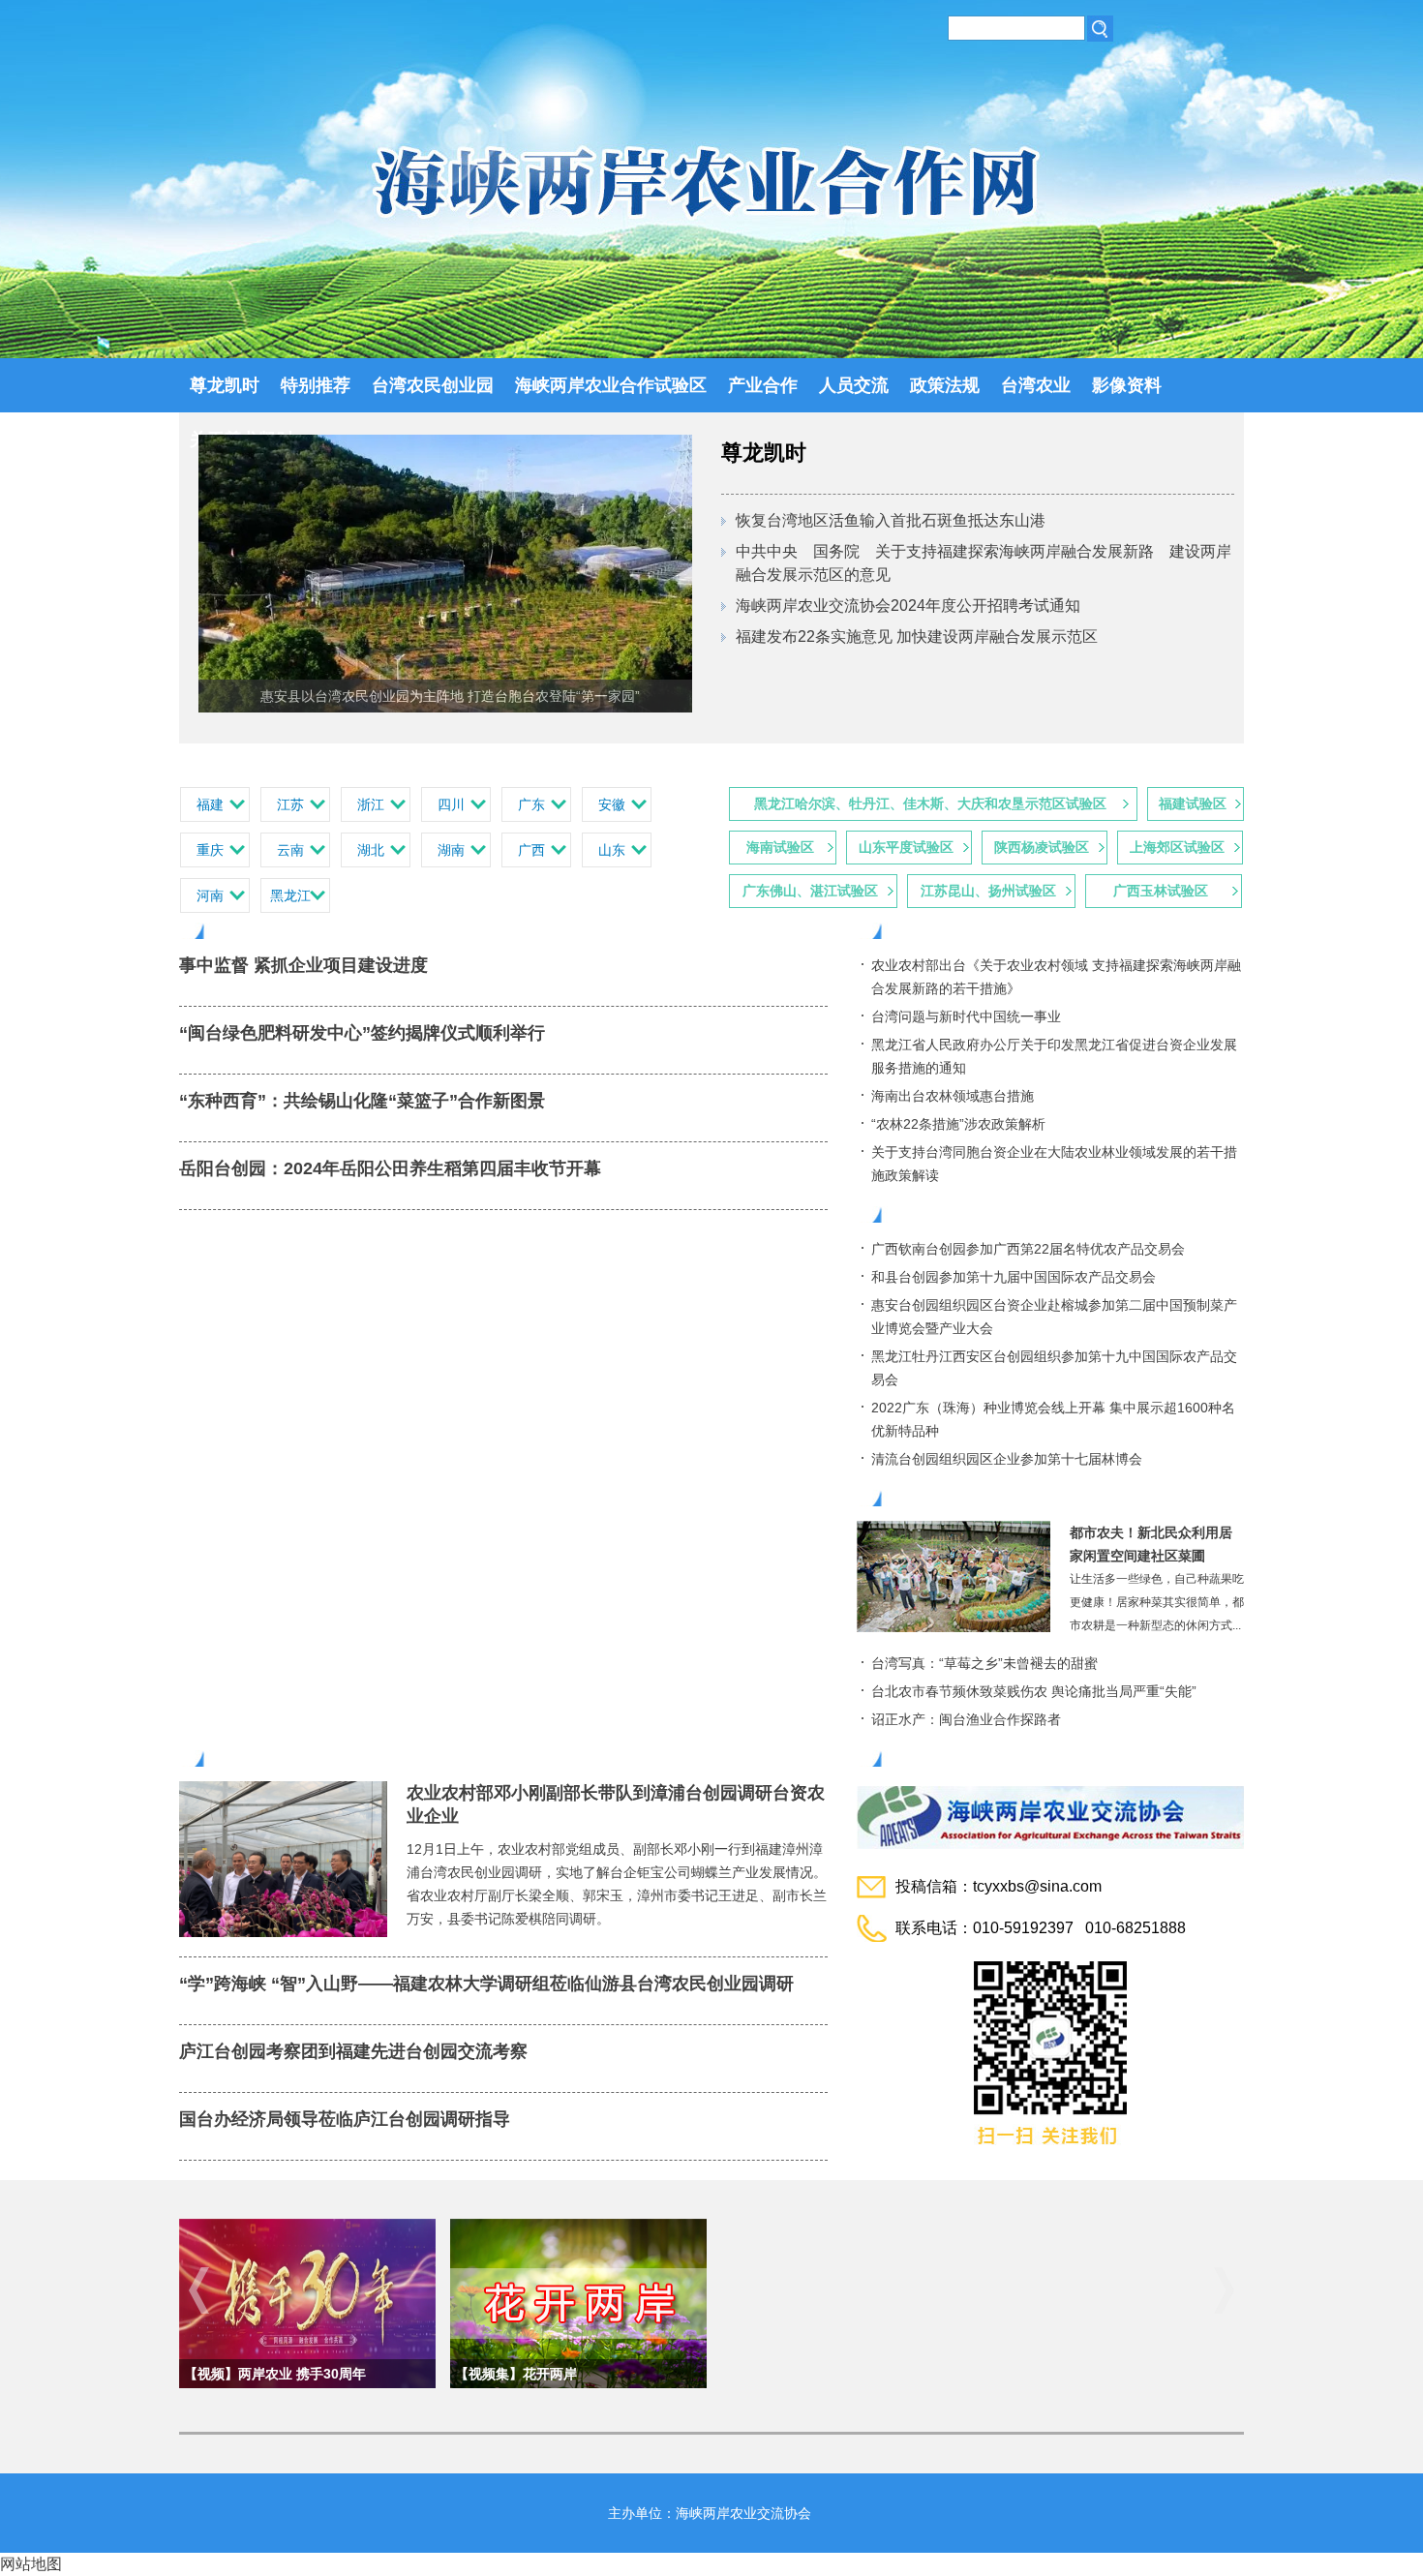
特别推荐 (316, 385)
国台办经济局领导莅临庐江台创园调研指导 (345, 2119)
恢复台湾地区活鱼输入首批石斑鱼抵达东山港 (891, 520)
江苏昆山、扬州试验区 (988, 891)
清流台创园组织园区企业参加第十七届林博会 (1007, 1459)
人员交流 (854, 385)
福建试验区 (1193, 803)
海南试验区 (780, 847)
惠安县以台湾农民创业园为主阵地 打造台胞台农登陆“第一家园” (450, 696)
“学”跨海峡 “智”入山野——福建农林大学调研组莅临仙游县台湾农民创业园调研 (486, 1984)
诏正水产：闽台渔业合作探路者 (966, 1719)
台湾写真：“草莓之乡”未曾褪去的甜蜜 (984, 1663)
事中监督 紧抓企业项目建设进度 (303, 965)
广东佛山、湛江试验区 (810, 891)
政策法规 (945, 385)
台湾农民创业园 (433, 385)
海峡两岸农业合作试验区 (611, 385)
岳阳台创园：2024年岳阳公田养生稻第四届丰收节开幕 (390, 1168)
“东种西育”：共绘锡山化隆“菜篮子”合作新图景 (362, 1101)
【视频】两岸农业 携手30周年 (275, 2374)
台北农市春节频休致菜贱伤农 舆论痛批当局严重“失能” (1034, 1691)
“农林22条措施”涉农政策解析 (958, 1124)
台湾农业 (1036, 385)
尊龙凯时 (225, 385)
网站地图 (31, 2564)
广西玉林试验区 (1161, 891)
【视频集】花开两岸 (516, 2374)
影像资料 (1127, 385)
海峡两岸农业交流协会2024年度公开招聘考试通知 (908, 606)
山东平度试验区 (906, 847)
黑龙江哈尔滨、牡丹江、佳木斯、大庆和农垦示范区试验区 (930, 803)
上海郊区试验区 (1177, 847)
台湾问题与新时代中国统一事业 (966, 1016)
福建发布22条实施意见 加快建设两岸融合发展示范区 (917, 636)
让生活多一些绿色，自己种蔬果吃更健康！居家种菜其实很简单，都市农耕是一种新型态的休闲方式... (1157, 1602)
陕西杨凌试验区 (1042, 847)
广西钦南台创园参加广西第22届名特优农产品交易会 (1028, 1249)
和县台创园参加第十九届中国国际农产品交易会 (1014, 1277)
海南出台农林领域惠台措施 (953, 1096)
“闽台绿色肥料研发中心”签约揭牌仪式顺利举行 (362, 1033)
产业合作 (763, 385)
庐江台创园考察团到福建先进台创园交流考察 (353, 2051)
